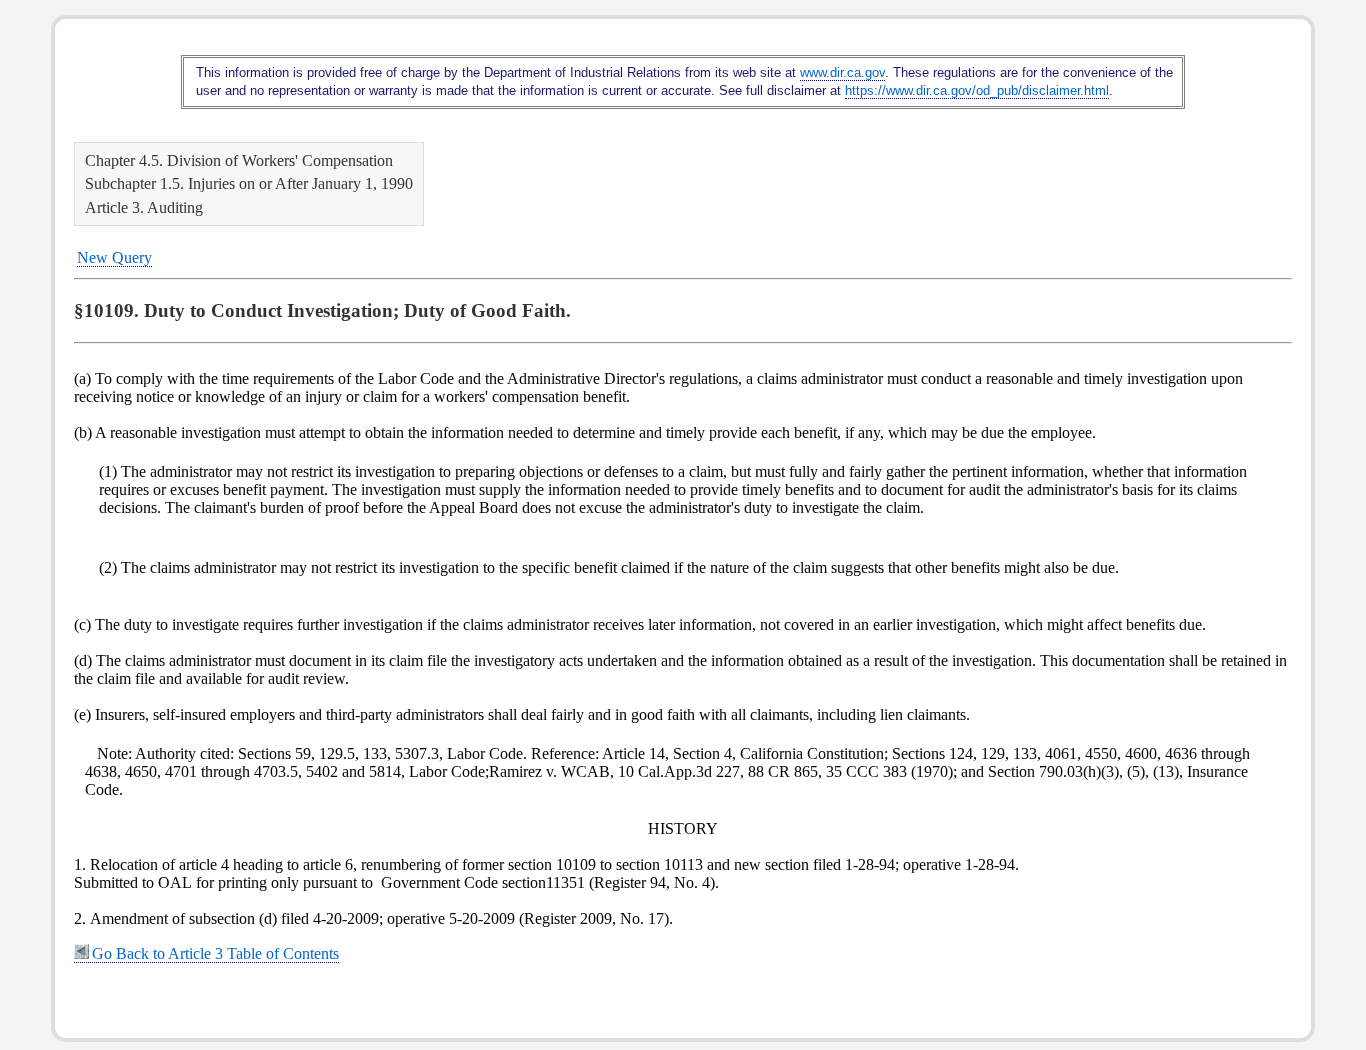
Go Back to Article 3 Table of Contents (215, 953)
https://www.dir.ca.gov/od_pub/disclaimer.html (977, 90)
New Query (114, 257)
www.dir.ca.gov (842, 72)
